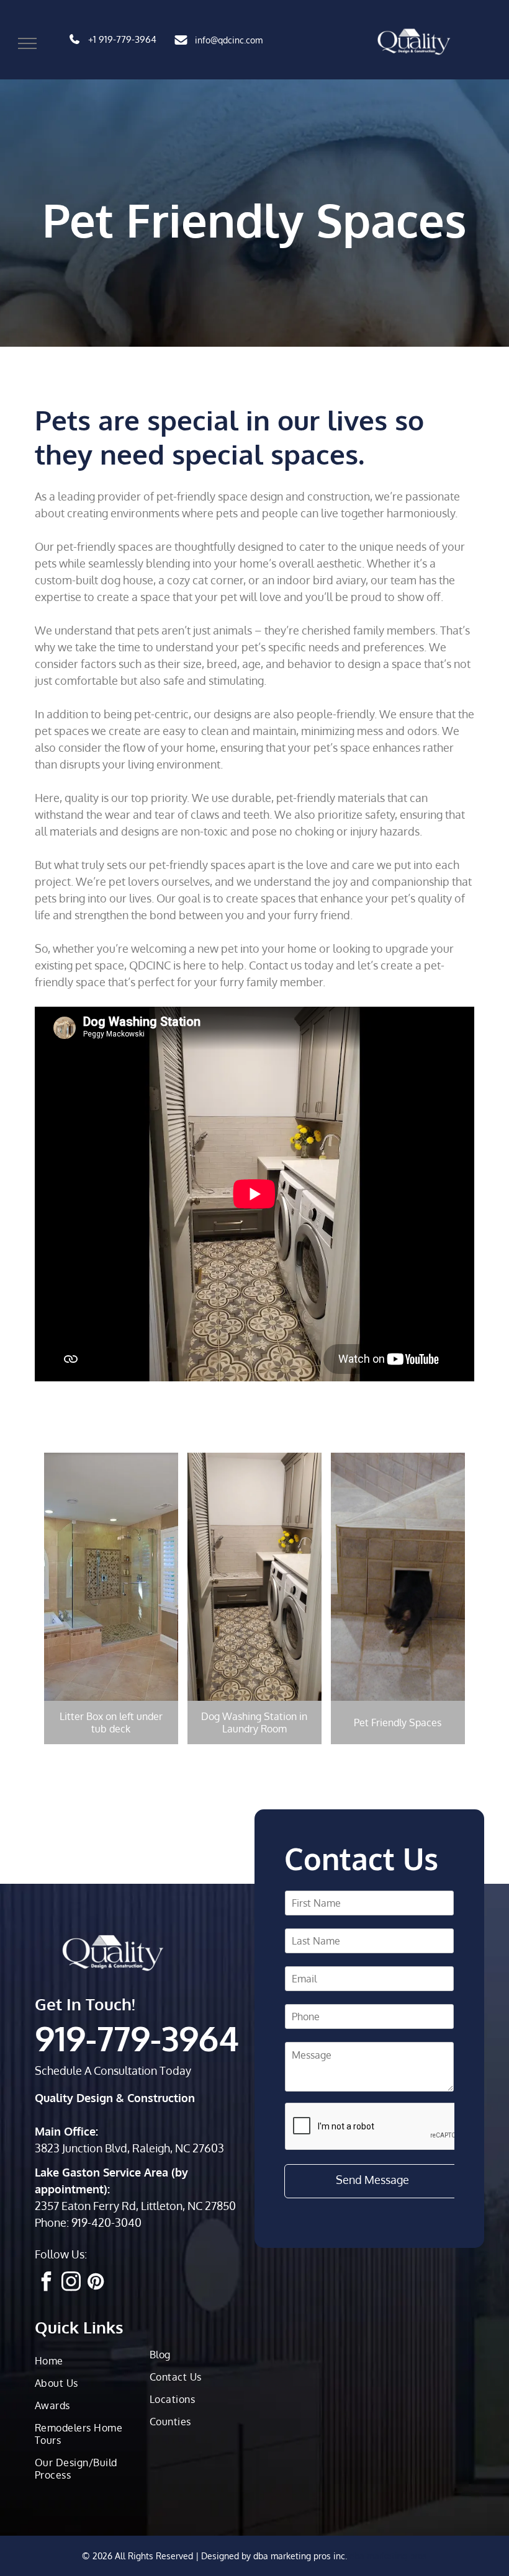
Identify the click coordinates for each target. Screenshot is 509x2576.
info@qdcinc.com (229, 40)
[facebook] (46, 2283)
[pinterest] (96, 2283)
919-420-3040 (106, 2222)
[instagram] (71, 2283)
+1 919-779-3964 (122, 39)
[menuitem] (87, 2361)
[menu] (27, 43)
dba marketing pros (388, 2556)
